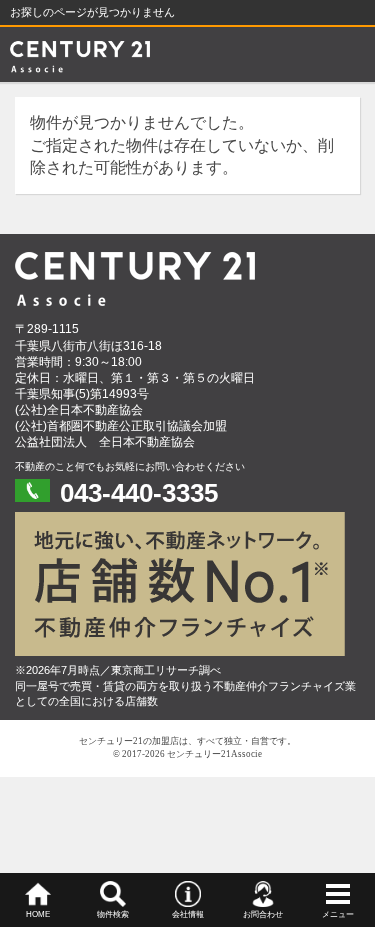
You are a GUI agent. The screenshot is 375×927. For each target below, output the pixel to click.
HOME (38, 914)
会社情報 (188, 914)
